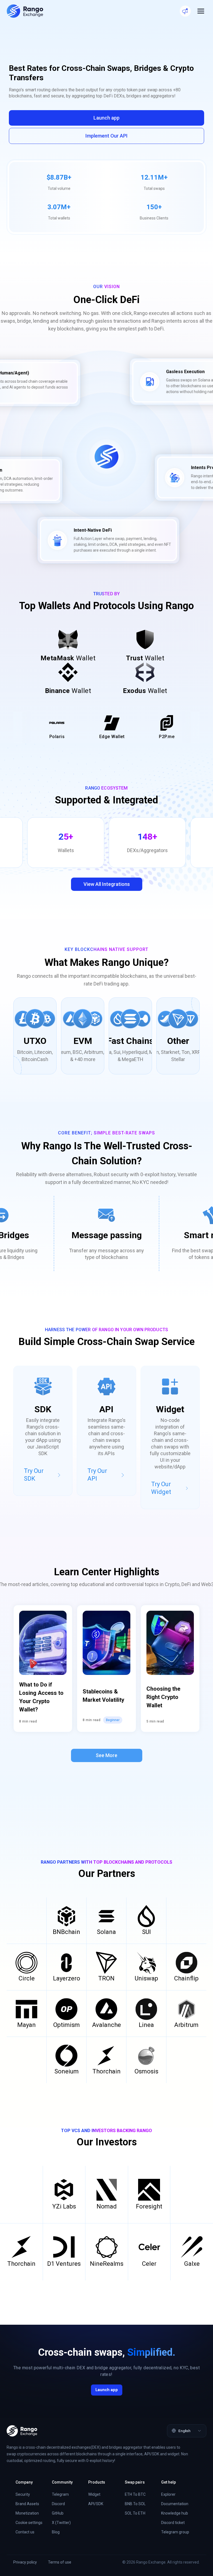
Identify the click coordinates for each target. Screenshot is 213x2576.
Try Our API (97, 1475)
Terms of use (60, 2562)
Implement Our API (106, 136)
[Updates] (185, 11)
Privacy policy (25, 2562)
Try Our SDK (34, 1475)
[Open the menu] (201, 11)
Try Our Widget (161, 1488)
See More (106, 1755)
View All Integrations (107, 884)
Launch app (106, 118)
